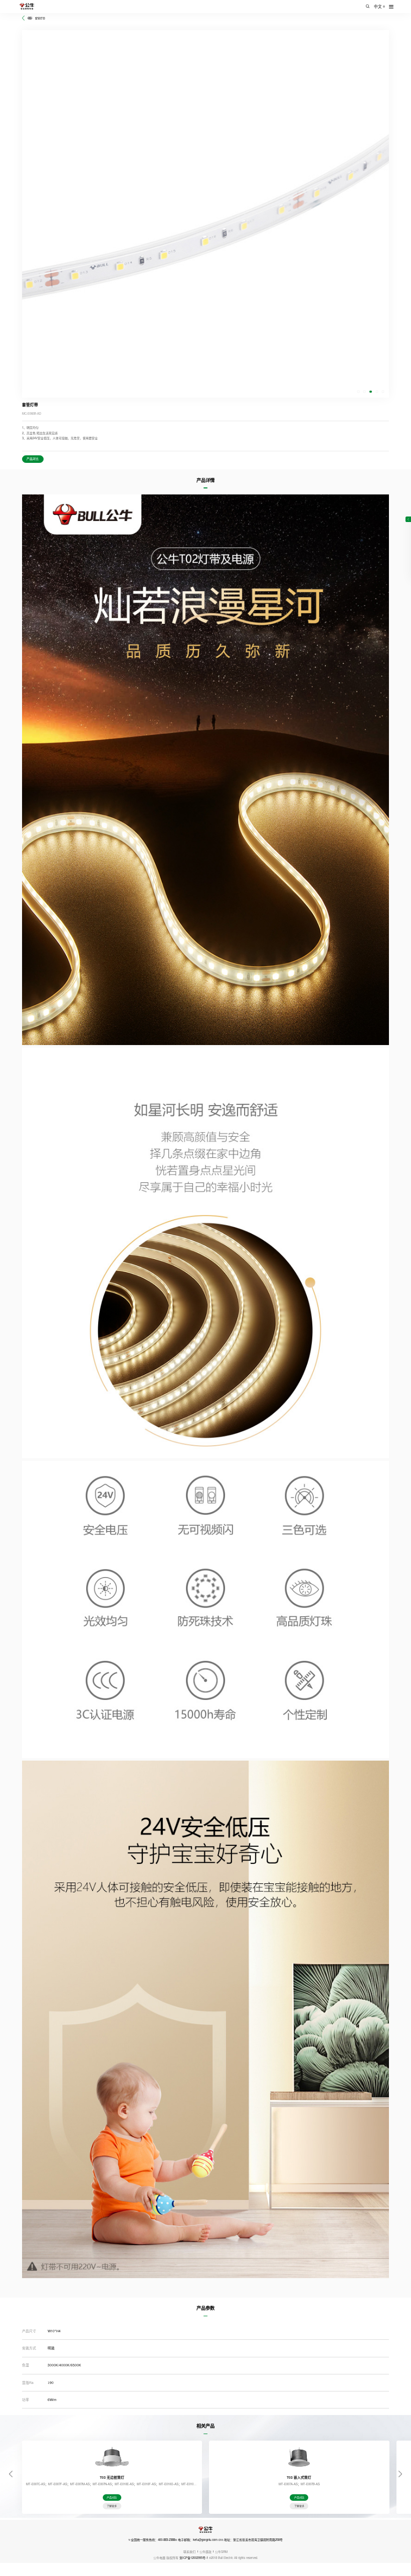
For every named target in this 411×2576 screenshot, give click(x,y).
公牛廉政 (205, 2552)
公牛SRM (221, 2552)
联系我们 (189, 2552)
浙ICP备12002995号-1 (194, 2558)
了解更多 (112, 2506)
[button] (358, 392)
